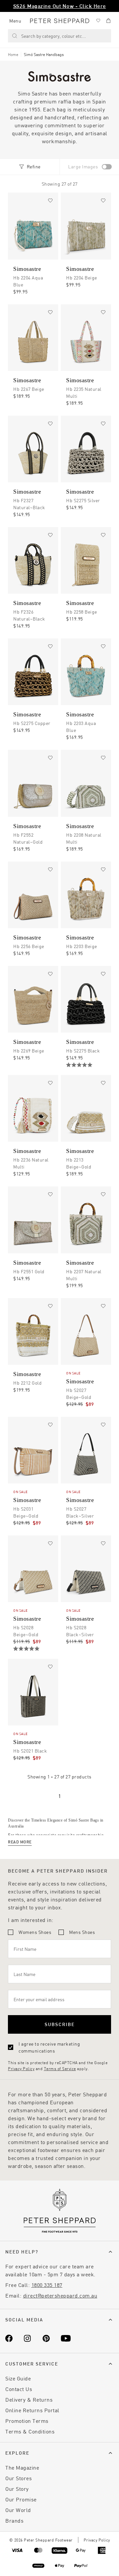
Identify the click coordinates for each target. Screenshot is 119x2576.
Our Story (17, 2489)
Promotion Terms (27, 2421)
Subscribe (60, 2024)
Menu (15, 21)
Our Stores (19, 2478)
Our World (18, 2510)
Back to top (66, 2561)
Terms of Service (60, 2068)
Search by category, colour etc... (54, 36)
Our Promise (21, 2499)
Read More (20, 1842)
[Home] (60, 21)
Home (13, 54)
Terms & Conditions (30, 2431)
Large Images (83, 167)
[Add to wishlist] (50, 201)
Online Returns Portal (32, 2410)
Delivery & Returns (29, 2399)
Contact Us (19, 2389)
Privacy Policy (21, 2068)
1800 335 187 (47, 2285)
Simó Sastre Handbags (44, 54)
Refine (34, 167)
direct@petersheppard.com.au (60, 2295)
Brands (14, 2520)
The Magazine (22, 2467)
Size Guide (18, 2378)
